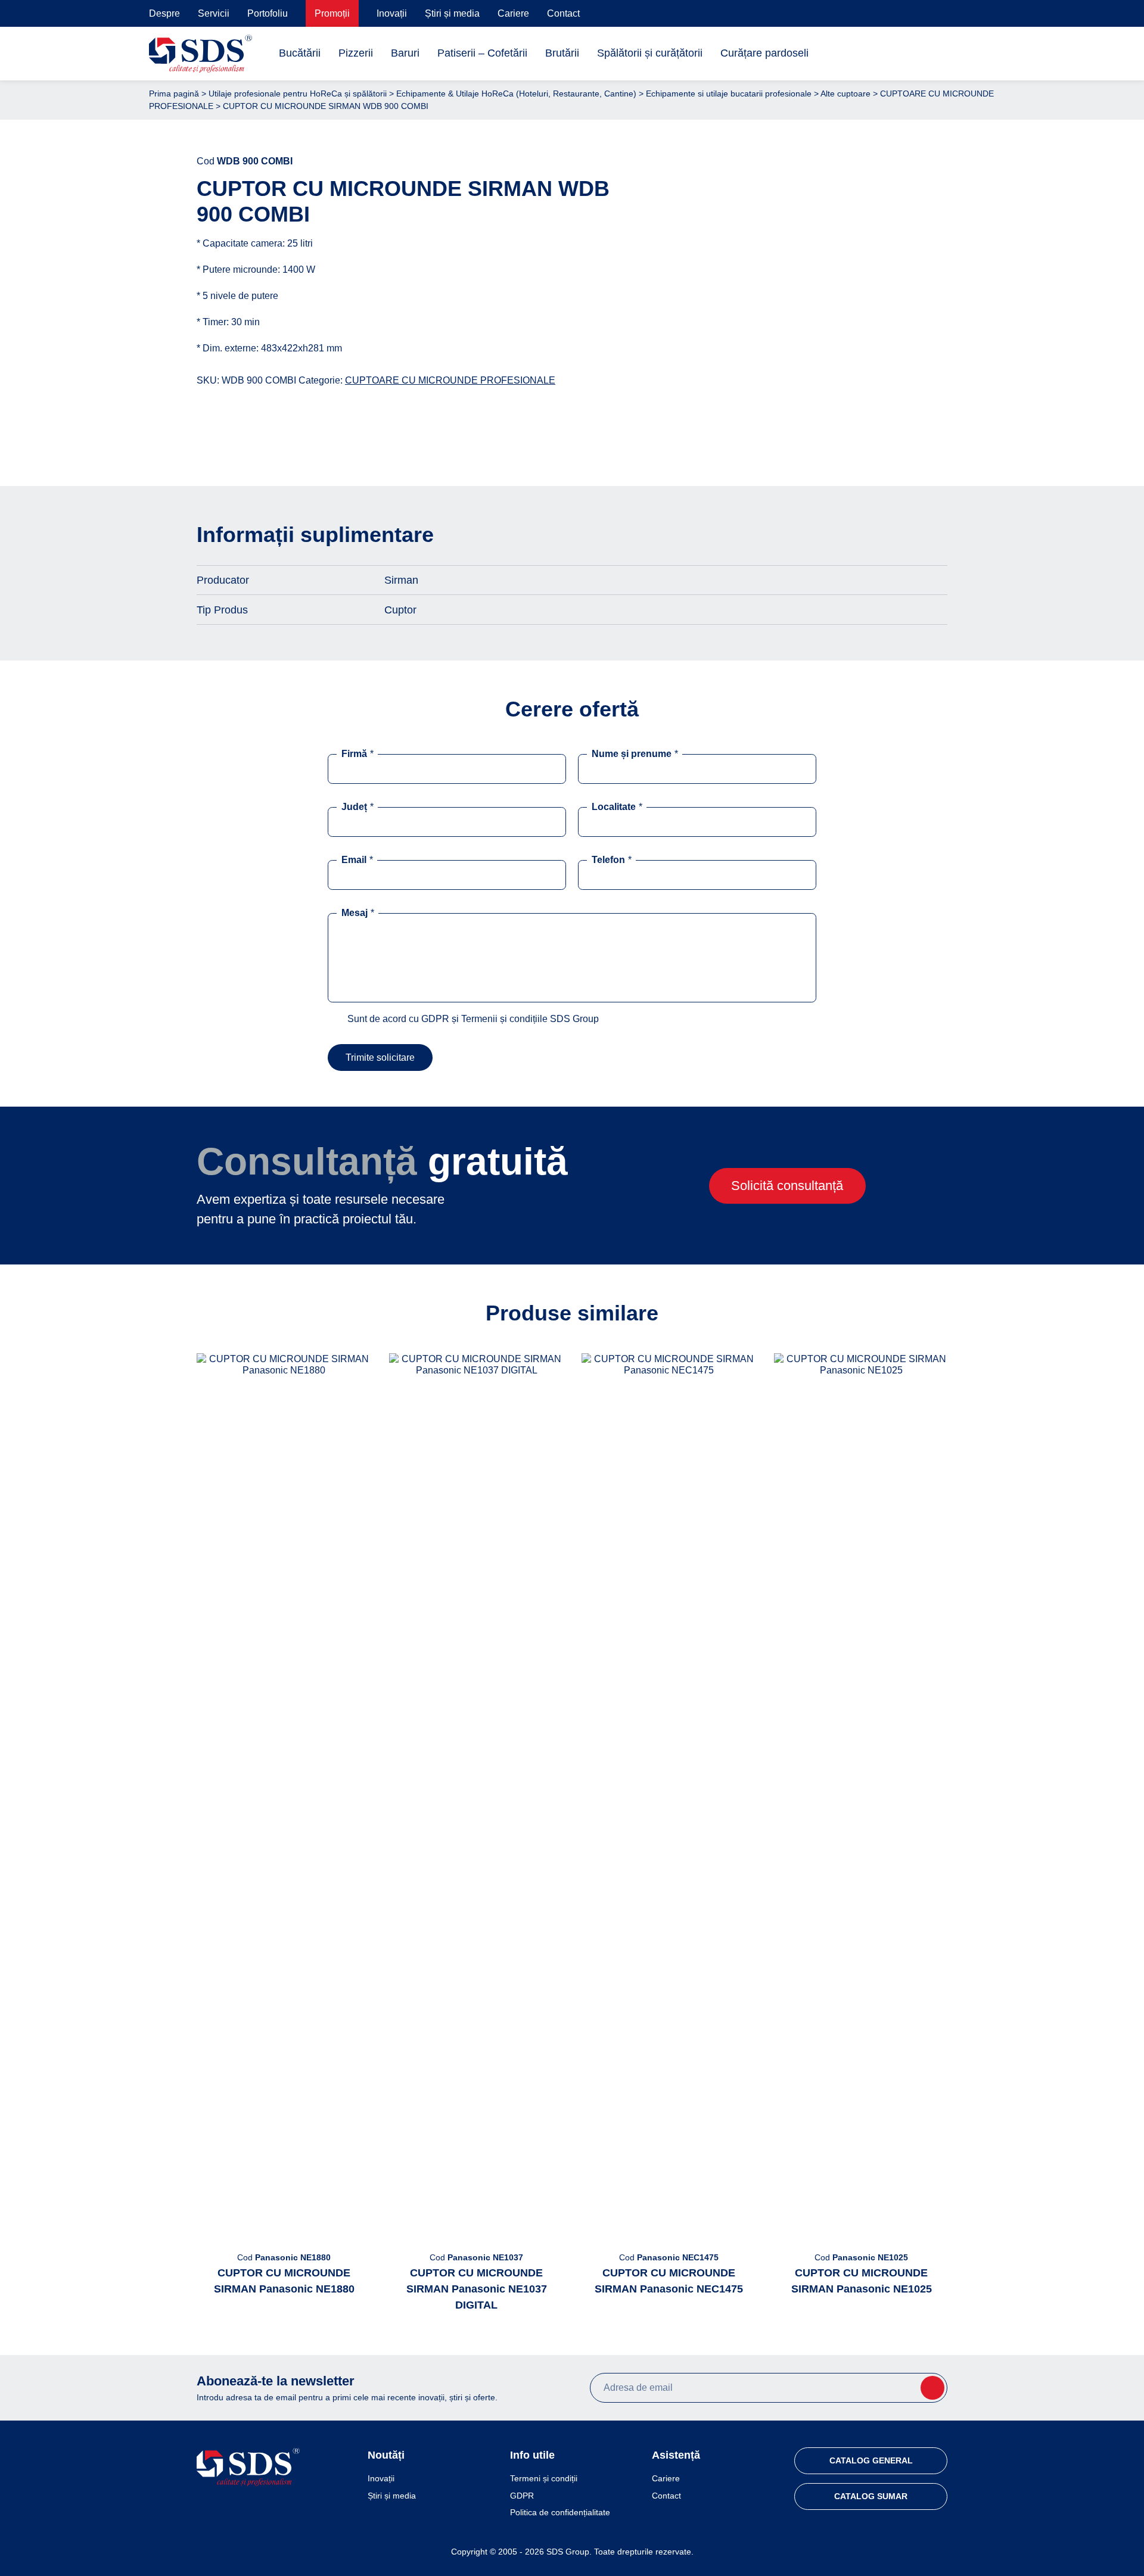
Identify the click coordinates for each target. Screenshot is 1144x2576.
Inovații (392, 13)
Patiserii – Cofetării (482, 53)
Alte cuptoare (845, 94)
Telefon (612, 860)
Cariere (513, 13)
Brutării (562, 53)
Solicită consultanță (787, 1186)
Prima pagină (174, 94)
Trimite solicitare (380, 1058)
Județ (357, 807)
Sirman (401, 580)
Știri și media (452, 13)
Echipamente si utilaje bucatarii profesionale (729, 94)
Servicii (214, 13)
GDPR (522, 2496)
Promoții (332, 13)
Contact (563, 13)
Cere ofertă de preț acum (801, 437)
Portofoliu (268, 13)
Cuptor (400, 610)
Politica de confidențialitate (560, 2512)
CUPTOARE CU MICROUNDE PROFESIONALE (450, 380)
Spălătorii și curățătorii (650, 53)
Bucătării (300, 53)
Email (357, 860)
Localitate (617, 807)
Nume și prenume (635, 754)
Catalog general (871, 2460)
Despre (164, 13)
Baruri (405, 53)
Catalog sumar (871, 2496)
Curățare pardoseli (764, 53)
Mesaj (358, 913)
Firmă (357, 754)
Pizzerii (356, 53)
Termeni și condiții (544, 2478)
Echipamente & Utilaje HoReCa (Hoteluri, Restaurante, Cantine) (516, 94)
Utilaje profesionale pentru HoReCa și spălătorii (298, 94)
